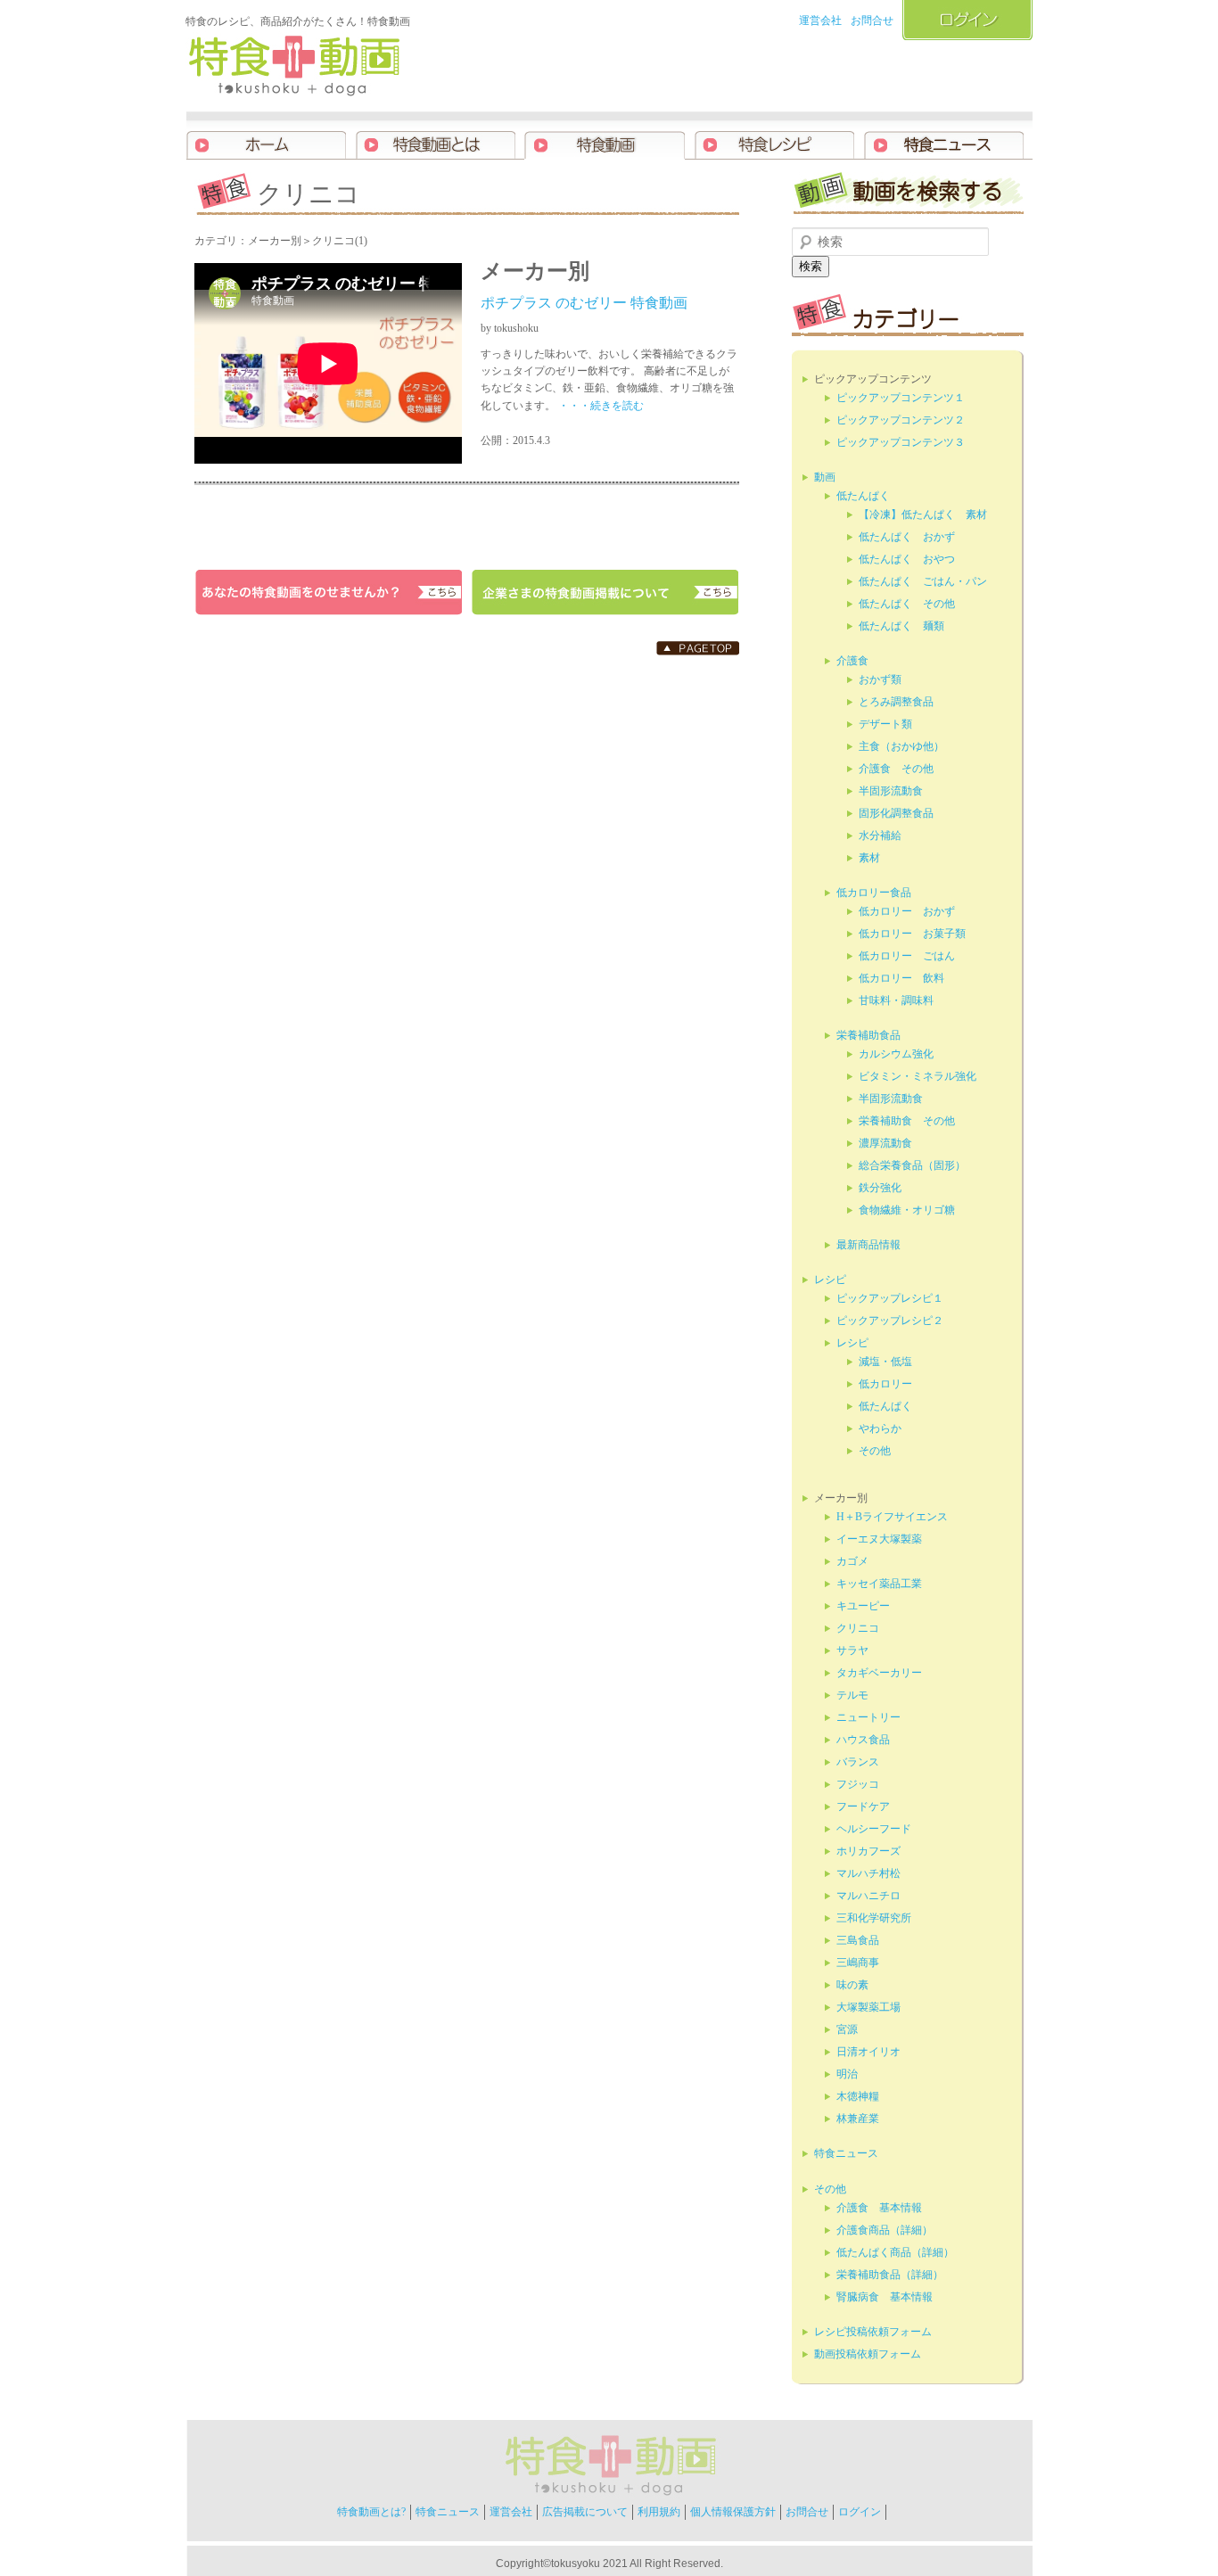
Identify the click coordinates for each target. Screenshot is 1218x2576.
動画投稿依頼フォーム (868, 2354)
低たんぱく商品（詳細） (895, 2252)
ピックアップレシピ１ (890, 1298)
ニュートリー (868, 1717)
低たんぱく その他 (907, 604)
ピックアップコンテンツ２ (901, 420)
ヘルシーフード (874, 1829)
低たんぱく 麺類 (901, 626)
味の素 (852, 1985)
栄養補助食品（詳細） (890, 2275)
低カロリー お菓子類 (912, 934)
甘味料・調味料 (896, 1000)
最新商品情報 (868, 1245)
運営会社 (820, 21)
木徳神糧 (858, 2096)
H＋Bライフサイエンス (892, 1517)
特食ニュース (846, 2153)
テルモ (852, 1695)
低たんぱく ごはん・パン (923, 581)
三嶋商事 (858, 1963)
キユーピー (863, 1606)
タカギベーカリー (879, 1673)
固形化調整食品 (896, 813)
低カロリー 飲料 (901, 978)
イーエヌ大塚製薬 (879, 1539)
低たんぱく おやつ (907, 559)
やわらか (880, 1428)
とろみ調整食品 (896, 702)
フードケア (863, 1806)
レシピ (830, 1280)
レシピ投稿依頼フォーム (873, 2332)
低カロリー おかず (907, 911)
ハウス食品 (863, 1740)
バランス (858, 1762)
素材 (869, 858)
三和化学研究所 (874, 1918)
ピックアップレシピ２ (890, 1321)
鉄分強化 (880, 1188)
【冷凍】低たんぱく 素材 (923, 514)
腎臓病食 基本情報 (885, 2297)
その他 (875, 1451)
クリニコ (858, 1628)
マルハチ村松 (868, 1873)
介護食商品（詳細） (885, 2230)
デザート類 (885, 724)
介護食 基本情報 (879, 2208)
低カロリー (885, 1384)
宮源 (847, 2029)
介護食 (852, 661)
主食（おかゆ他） (901, 746)
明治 (847, 2074)
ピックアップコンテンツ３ (901, 442)
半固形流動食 (891, 791)
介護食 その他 (896, 769)
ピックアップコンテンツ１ (901, 398)
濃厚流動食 (885, 1143)
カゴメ (852, 1561)
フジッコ (858, 1784)
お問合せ (872, 21)
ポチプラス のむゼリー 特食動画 (584, 303)
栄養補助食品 (868, 1035)
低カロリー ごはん (907, 956)
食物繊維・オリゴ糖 (907, 1210)
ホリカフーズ (868, 1851)
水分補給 (880, 835)
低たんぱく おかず (907, 537)
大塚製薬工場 (868, 2007)
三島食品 (858, 1940)
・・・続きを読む (600, 406)
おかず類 (880, 679)
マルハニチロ (868, 1896)
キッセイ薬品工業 (879, 1584)
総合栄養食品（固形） (912, 1165)
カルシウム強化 (896, 1054)
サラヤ (852, 1650)
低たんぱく (863, 496)
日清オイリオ (868, 2052)
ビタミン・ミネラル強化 (918, 1076)
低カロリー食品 (874, 893)
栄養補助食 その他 (907, 1121)
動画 (825, 477)
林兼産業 (858, 2119)
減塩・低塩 (885, 1362)
